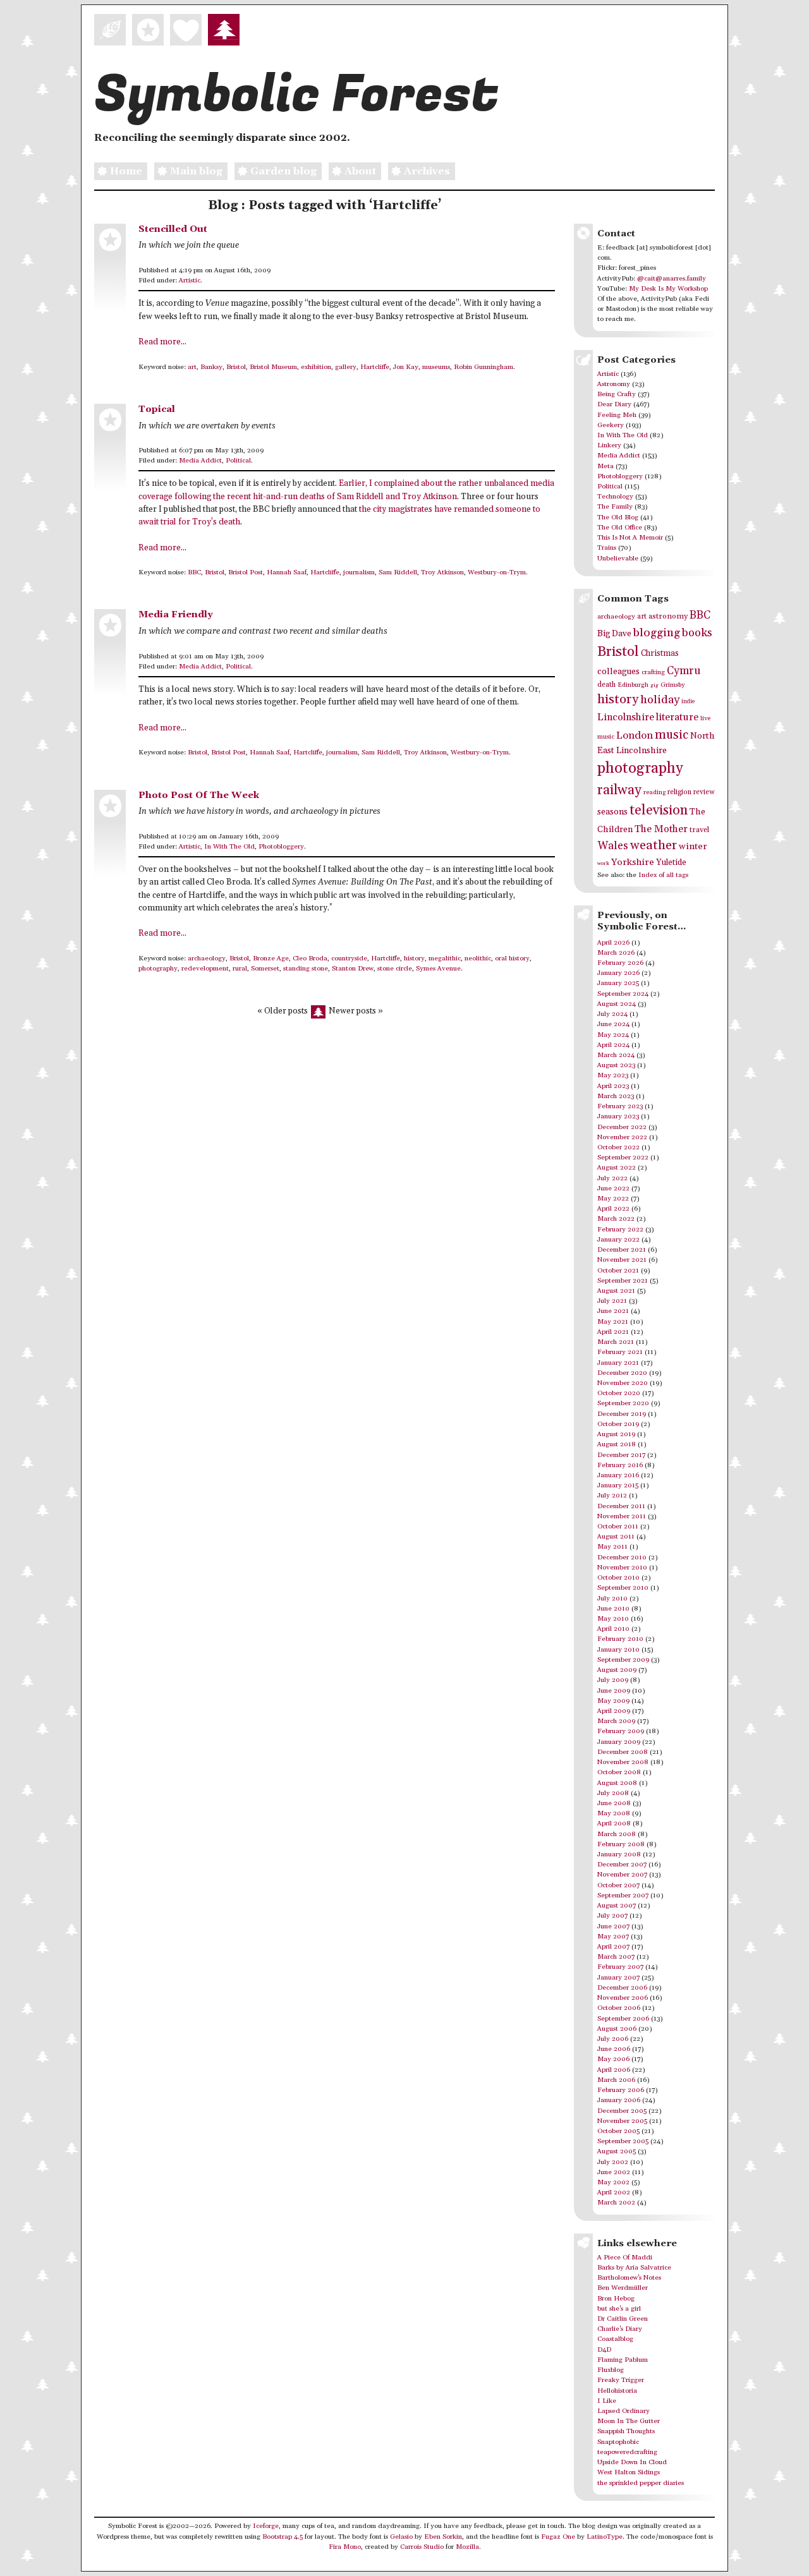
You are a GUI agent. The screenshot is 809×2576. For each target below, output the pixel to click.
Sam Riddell (398, 572)
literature (677, 717)
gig (654, 685)
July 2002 (613, 2162)
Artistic (190, 281)
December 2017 (621, 1455)
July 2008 (613, 1793)
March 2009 (616, 1721)
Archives (427, 171)
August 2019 (616, 1434)
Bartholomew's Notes (629, 2278)
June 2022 (613, 1188)
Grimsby (673, 685)
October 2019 (618, 1424)
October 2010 (618, 1578)
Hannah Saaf (287, 572)
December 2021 (622, 1250)
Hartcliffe (375, 367)
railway (619, 790)
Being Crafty (617, 394)
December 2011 (621, 1506)
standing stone (306, 969)
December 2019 (622, 1414)
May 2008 (614, 1813)
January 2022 (618, 1240)
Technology (615, 497)
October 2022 (618, 1147)
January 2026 (618, 973)
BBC (194, 572)
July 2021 (612, 1301)
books (697, 633)
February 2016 (620, 1465)
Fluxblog (611, 2370)
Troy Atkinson (442, 572)
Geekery (611, 425)
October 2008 (619, 1772)
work (603, 863)
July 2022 (612, 1178)
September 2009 (623, 1660)
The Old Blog (618, 517)
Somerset (265, 969)
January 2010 (618, 1650)
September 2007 (623, 1896)
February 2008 (621, 1844)
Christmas (660, 653)
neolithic (478, 958)
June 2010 (613, 1609)
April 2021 (613, 1332)
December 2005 (622, 2111)
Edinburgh (633, 685)
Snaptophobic (618, 2442)
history (414, 958)
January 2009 (619, 1742)
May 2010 (613, 1619)
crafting (653, 672)
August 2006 (617, 2029)
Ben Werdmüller (623, 2288)
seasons (612, 812)
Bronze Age (271, 958)
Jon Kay (406, 367)
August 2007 (617, 1906)
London (635, 736)
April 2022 (613, 1209)
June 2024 (613, 1024)
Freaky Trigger (621, 2380)
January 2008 (619, 1854)
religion (679, 792)
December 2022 (622, 1127)
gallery (346, 367)
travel (699, 830)
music (672, 735)
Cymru (684, 671)
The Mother (661, 829)
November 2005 (622, 2121)
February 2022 (620, 1230)
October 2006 (619, 2008)
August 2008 (617, 1783)
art (192, 367)
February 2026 (620, 963)
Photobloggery (281, 847)
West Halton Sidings (629, 2472)
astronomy (668, 616)
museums (436, 367)
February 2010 (620, 1639)
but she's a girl (619, 2309)
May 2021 (613, 1322)
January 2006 (619, 2100)
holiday (660, 700)
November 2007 (622, 1875)
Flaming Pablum (623, 2360)
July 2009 (613, 1680)
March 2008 (617, 1834)
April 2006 (614, 2070)
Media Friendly (176, 614)
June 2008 (614, 1803)
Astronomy (614, 384)
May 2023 (613, 1075)
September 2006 (623, 2019)
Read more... (162, 342)
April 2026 (613, 943)
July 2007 (612, 1916)
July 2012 (612, 1496)
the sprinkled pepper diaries (641, 2483)
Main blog (196, 171)
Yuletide (671, 862)
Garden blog (283, 171)
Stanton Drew (353, 969)
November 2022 (622, 1137)
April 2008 (614, 1823)
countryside (349, 958)
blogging (657, 633)
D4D (604, 2350)
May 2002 (613, 2182)
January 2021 (618, 1363)
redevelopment (205, 969)
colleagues (618, 672)
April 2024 (613, 1045)
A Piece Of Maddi (625, 2258)
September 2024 (623, 994)
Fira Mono (345, 2547)
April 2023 (613, 1086)
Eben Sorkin (443, 2537)
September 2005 (623, 2141)
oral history (512, 958)
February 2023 (620, 1106)
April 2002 (614, 2192)
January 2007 (618, 1978)
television (659, 810)
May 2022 (613, 1199)
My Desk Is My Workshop (668, 289)
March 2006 (616, 2080)
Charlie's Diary (620, 2329)
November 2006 (623, 1998)
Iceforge (266, 2526)
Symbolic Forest (296, 95)
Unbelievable (618, 559)
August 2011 (616, 1537)
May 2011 (612, 1547)
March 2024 (616, 1055)
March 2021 (616, 1342)
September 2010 (623, 1588)
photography (158, 969)
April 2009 (614, 1711)
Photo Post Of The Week (199, 795)
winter (693, 846)
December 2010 (622, 1557)
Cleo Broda (310, 958)
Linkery (609, 445)
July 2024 (612, 1014)
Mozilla (467, 2547)
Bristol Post (246, 572)
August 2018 (617, 1444)
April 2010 (613, 1629)
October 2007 (618, 1885)
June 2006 (614, 2049)
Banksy (211, 367)
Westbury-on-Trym (497, 572)
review (704, 792)
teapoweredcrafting (627, 2452)
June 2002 (614, 2172)
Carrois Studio (422, 2547)
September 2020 (623, 1403)
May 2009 (613, 1701)
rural (240, 969)
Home (126, 171)
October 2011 (618, 1527)
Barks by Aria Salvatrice (634, 2268)
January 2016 (618, 1475)
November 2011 (622, 1516)
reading (654, 792)
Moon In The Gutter (629, 2421)
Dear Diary (614, 404)
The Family (615, 507)
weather (654, 846)
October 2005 (618, 2131)
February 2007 (620, 1967)
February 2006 (621, 2090)
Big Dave (614, 634)
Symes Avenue (438, 969)
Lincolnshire (626, 717)
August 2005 (617, 2151)
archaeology (207, 958)
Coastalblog (615, 2339)
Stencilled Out (173, 229)
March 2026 (616, 953)
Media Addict (200, 461)
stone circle (395, 969)
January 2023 (618, 1116)
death (606, 685)
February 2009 (621, 1731)
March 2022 (616, 1219)
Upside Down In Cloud (632, 2462)
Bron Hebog (616, 2299)
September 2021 (623, 1281)
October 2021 (618, 1271)
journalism (359, 572)
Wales (613, 846)
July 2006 (613, 2039)
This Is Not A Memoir (630, 538)
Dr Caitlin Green (623, 2319)
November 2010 (622, 1568)
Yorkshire (633, 862)
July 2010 (612, 1599)
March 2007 (616, 1957)
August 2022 (617, 1168)
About (360, 171)
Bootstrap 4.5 (283, 2537)
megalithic (445, 958)
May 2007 (613, 1937)
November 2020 (623, 1383)
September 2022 (623, 1158)
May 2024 (613, 1035)
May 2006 (613, 2059)
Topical (157, 409)
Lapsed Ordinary (623, 2411)
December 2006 (622, 1988)
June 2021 (613, 1311)
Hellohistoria (617, 2391)
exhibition (316, 367)
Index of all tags (663, 875)
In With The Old (229, 847)
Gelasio (401, 2537)
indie (688, 702)
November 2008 (623, 1762)
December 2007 (622, 1865)
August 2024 (617, 1004)
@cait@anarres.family (672, 279)
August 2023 (616, 1065)
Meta (605, 466)
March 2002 (616, 2203)
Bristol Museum (273, 367)
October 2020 (619, 1393)
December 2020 (622, 1373)
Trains (607, 548)
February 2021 (620, 1352)
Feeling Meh (617, 415)
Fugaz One (558, 2537)
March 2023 (616, 1096)
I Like (607, 2401)
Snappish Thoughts (626, 2431)
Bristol (236, 367)
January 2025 (618, 983)
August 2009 (617, 1670)
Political (238, 461)
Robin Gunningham (484, 367)
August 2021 (616, 1291)
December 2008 (623, 1752)
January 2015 (618, 1485)
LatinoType (605, 2537)
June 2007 (613, 1926)
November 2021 (622, 1260)
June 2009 (614, 1691)
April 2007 (613, 1947)
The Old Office (620, 528)
